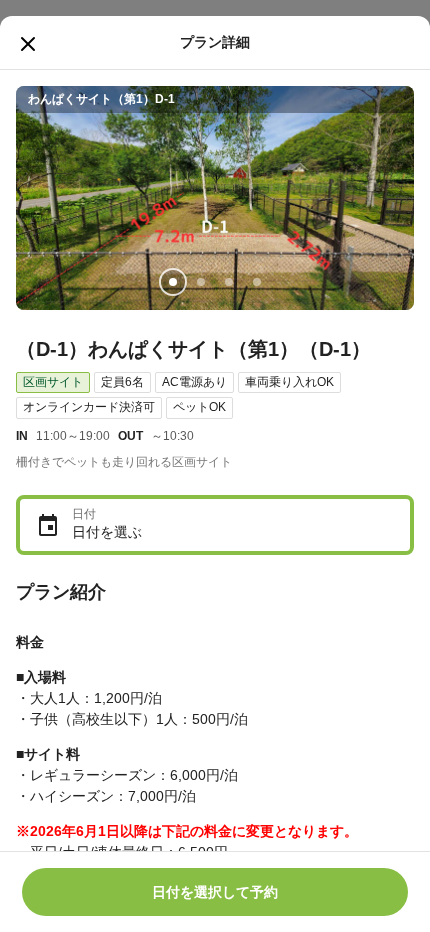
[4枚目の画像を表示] (257, 282)
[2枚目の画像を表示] (201, 282)
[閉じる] (28, 44)
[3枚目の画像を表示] (229, 282)
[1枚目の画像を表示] (173, 282)
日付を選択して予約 (215, 892)
